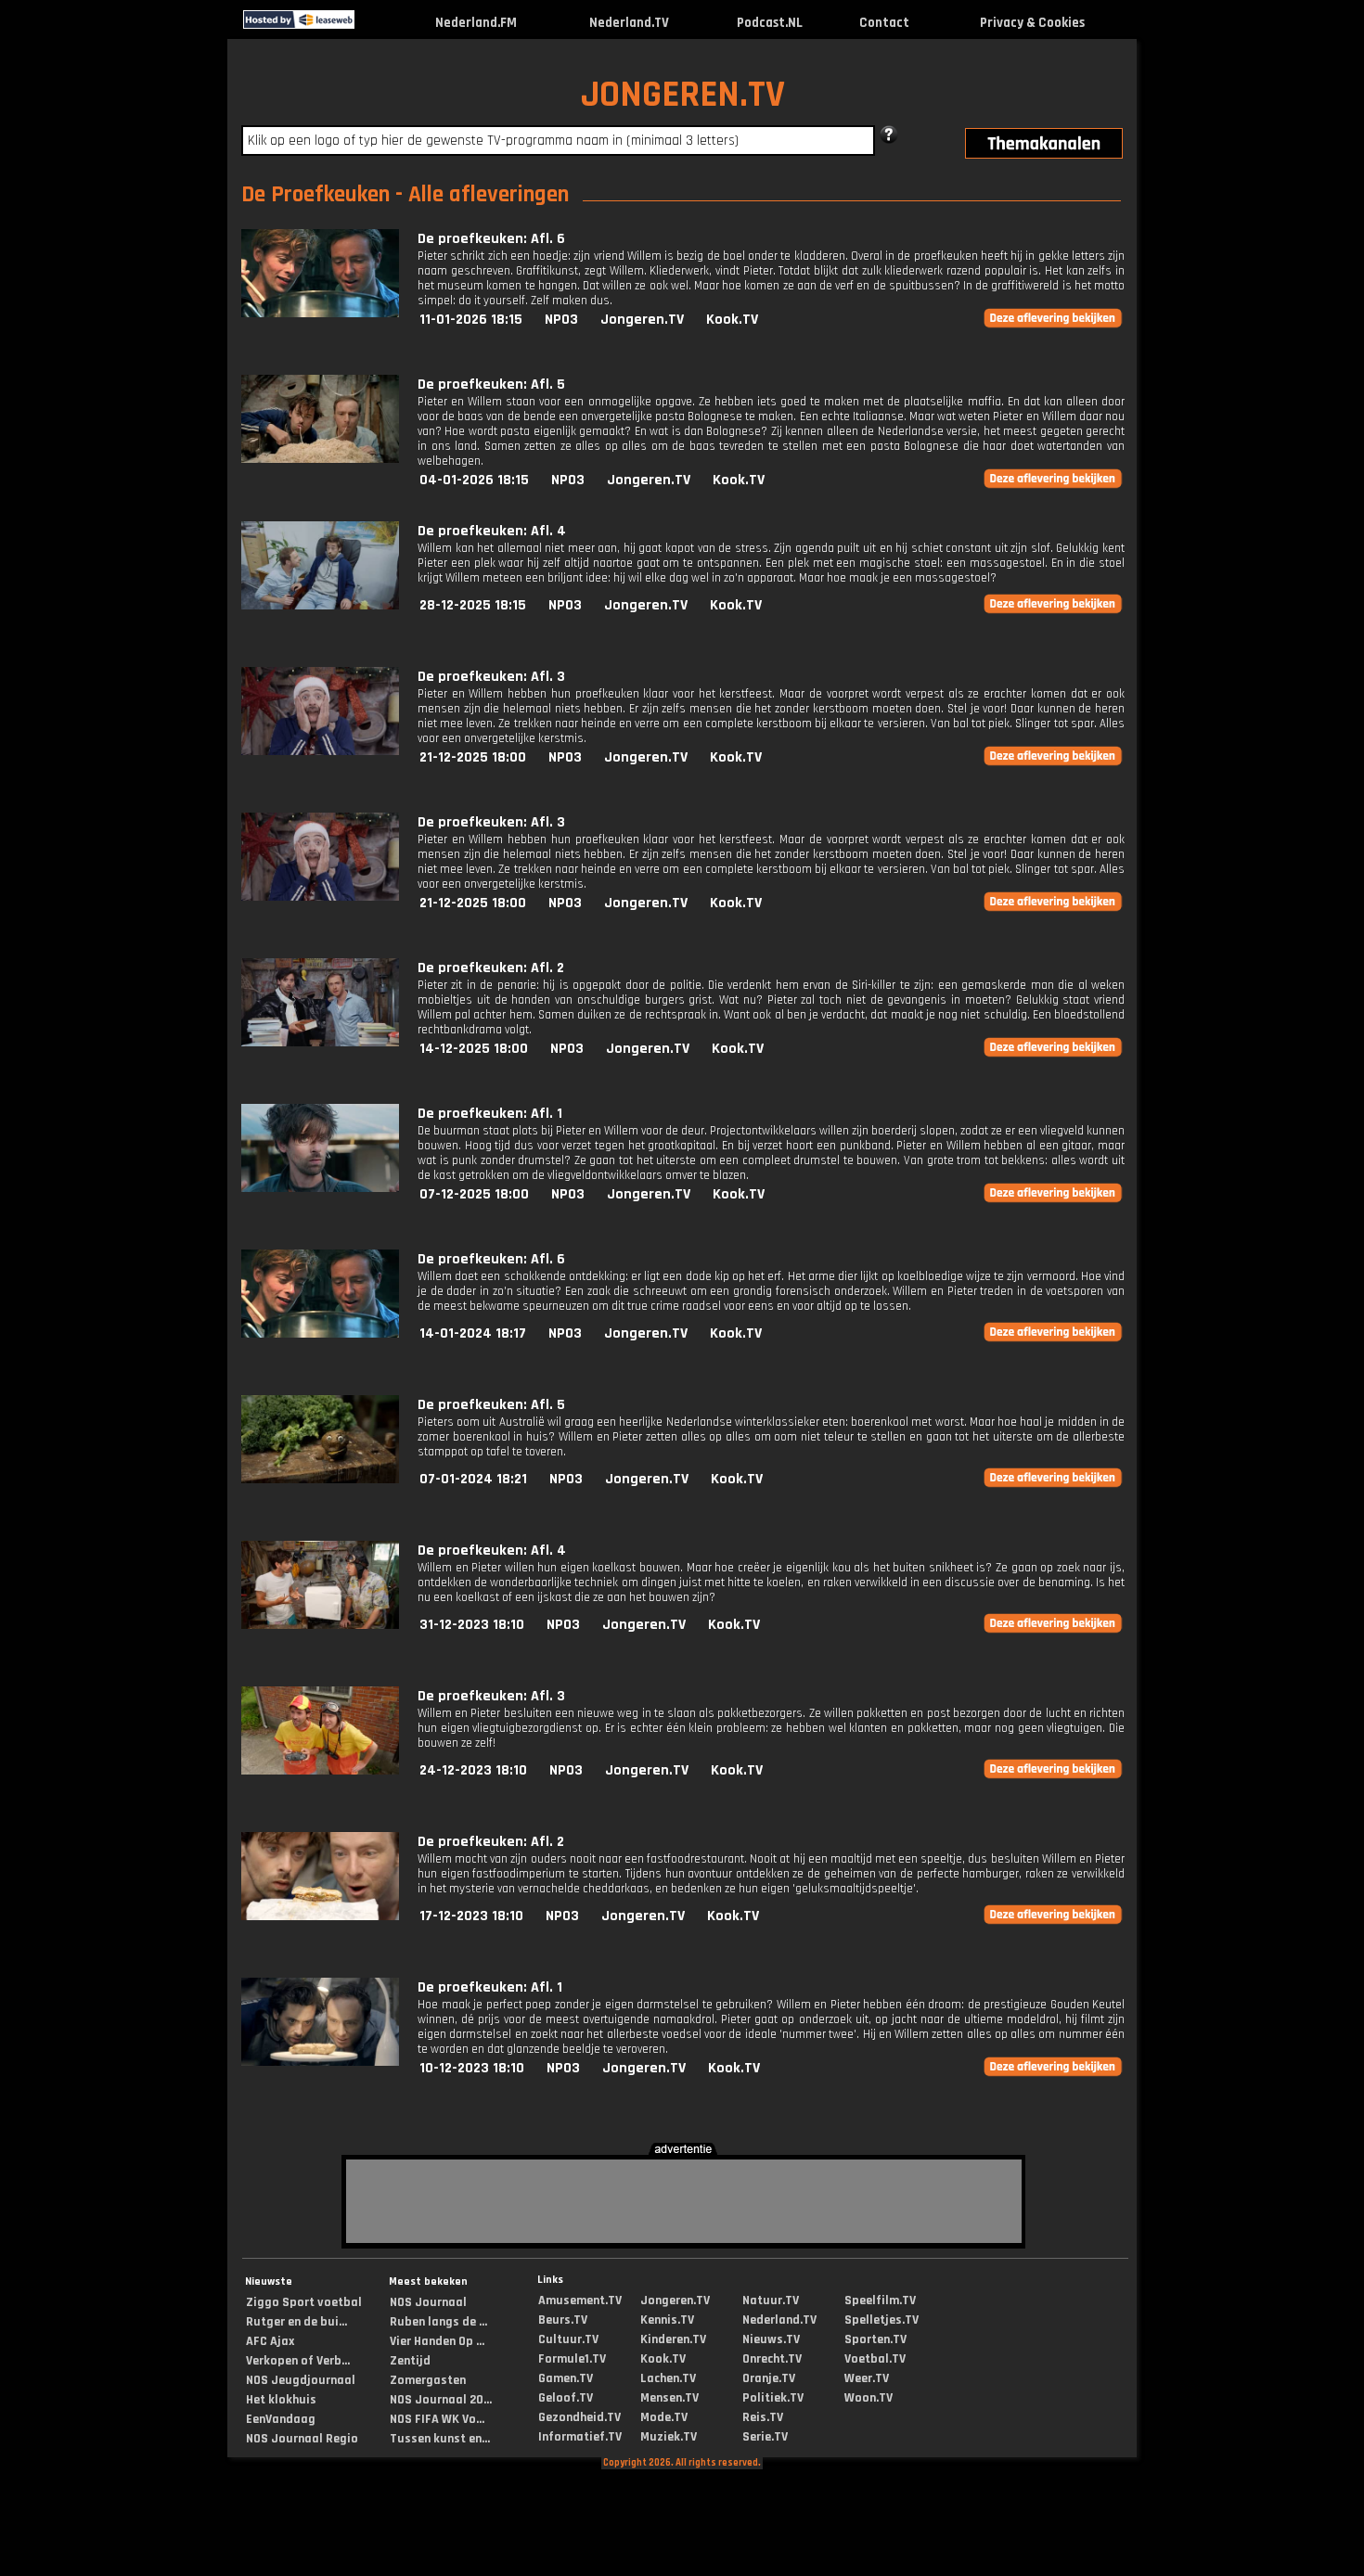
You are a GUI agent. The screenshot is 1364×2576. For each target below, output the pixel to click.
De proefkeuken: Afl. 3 (491, 677)
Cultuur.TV (568, 2339)
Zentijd (410, 2361)
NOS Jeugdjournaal (301, 2380)
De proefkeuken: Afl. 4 (492, 531)
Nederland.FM (476, 23)
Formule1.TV (572, 2359)
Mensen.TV (669, 2398)
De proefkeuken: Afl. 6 (491, 239)
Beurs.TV (563, 2320)
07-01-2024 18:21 (473, 1479)
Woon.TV (869, 2398)
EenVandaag (281, 2419)
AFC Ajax (270, 2341)
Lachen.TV (668, 2378)
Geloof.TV (566, 2398)
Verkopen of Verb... (298, 2361)
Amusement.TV (580, 2300)
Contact (884, 23)
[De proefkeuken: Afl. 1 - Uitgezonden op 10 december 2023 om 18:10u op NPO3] (320, 2062)
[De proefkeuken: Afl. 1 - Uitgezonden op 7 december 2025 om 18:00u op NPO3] (320, 1188)
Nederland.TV (629, 23)
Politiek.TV (773, 2398)
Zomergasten (428, 2380)
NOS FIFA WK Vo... (437, 2419)
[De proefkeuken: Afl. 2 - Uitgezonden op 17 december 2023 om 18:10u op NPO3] (320, 1916)
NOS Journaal (428, 2302)
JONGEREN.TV (683, 95)
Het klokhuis (281, 2400)
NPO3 (561, 320)
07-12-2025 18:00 (474, 1194)
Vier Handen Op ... (437, 2341)
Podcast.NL (770, 23)
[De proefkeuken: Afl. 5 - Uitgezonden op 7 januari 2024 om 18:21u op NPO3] (320, 1479)
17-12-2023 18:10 (471, 1916)
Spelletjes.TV (881, 2320)
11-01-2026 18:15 (471, 320)
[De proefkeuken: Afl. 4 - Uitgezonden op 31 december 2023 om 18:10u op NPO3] (320, 1625)
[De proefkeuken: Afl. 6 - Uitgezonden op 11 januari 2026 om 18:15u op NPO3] (320, 313)
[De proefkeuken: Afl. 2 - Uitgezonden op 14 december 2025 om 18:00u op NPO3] (320, 1042)
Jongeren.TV (642, 320)
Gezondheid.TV (579, 2417)
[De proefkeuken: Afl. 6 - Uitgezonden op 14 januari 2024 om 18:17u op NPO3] (320, 1333)
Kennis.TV (667, 2320)
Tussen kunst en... (440, 2439)
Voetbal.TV (875, 2359)
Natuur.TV (771, 2300)
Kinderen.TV (673, 2339)
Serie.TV (765, 2437)
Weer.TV (867, 2378)
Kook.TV (732, 320)
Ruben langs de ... (438, 2322)
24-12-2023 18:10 (473, 1770)
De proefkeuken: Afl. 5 (491, 384)
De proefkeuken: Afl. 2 (491, 968)
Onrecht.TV (772, 2359)
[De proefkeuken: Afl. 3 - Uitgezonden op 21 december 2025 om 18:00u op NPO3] (320, 751)
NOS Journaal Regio (302, 2439)
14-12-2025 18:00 (474, 1049)
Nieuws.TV (771, 2339)
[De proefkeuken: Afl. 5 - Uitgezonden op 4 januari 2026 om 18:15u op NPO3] (320, 459)
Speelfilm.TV (880, 2300)
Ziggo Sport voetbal (304, 2302)
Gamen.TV (566, 2378)
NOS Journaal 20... (441, 2400)
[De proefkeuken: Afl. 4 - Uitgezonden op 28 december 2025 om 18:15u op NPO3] (320, 605)
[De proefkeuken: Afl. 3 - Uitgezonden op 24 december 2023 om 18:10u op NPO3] (320, 1770)
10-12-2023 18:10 (472, 2068)
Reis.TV (763, 2417)
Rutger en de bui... (296, 2322)
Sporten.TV (875, 2339)
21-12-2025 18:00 (473, 757)
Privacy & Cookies (1032, 23)
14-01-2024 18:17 (473, 1333)
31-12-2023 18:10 (472, 1625)
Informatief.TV (580, 2437)
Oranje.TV (769, 2378)
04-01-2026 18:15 (474, 480)
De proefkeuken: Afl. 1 (490, 1114)
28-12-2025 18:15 (473, 605)
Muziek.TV (669, 2437)
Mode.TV (664, 2417)
